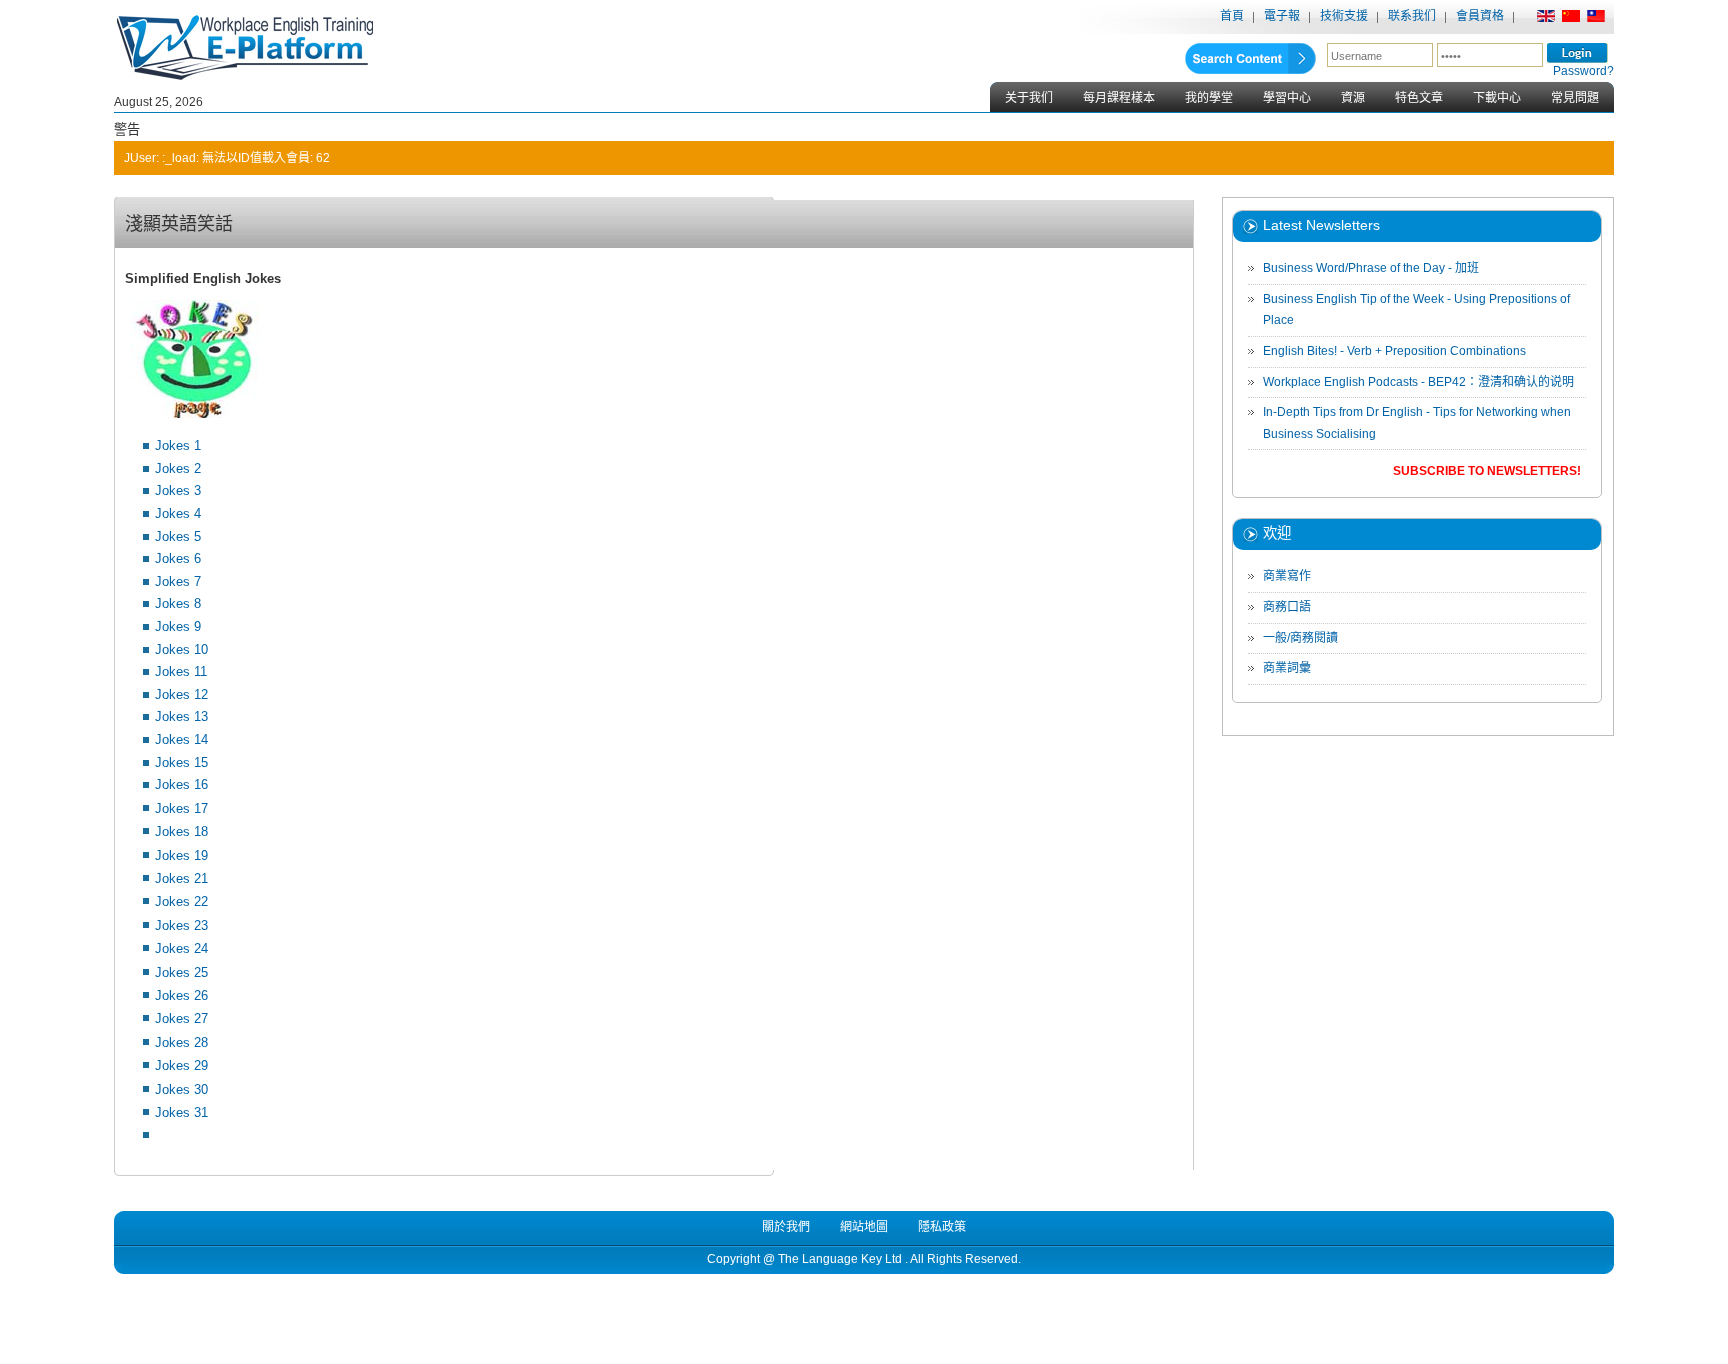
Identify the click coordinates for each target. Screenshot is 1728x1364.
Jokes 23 (181, 925)
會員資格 (1480, 16)
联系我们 (1412, 16)
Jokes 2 (178, 468)
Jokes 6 (178, 558)
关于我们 (1029, 98)
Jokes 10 (181, 649)
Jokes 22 (181, 901)
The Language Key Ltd (840, 1259)
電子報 (1282, 16)
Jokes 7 (178, 581)
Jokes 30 (181, 1089)
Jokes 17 (181, 808)
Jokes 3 (178, 490)
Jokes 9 (178, 626)
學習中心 (1287, 98)
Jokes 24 (181, 948)
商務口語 (1287, 607)
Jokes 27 (181, 1018)
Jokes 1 (178, 445)
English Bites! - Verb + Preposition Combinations (1394, 351)
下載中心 (1497, 98)
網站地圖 (864, 1227)
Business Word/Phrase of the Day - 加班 (1371, 268)
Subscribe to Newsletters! (1487, 471)
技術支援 (1344, 16)
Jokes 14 (181, 739)
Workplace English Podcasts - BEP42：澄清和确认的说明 (1418, 382)
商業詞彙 (1287, 668)
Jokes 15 (181, 762)
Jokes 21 (181, 878)
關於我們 (786, 1227)
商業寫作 (1287, 576)
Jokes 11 (181, 671)
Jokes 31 (181, 1112)
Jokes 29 (181, 1065)
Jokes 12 (181, 694)
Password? (1583, 71)
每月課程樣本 (1119, 98)
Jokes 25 (181, 972)
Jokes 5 (178, 536)
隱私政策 (942, 1227)
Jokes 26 (181, 995)
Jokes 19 (181, 855)
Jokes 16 (181, 784)
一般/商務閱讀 (1300, 638)
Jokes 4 (178, 513)
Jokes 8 (178, 603)
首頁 (1232, 16)
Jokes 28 (181, 1042)
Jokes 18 (181, 831)
